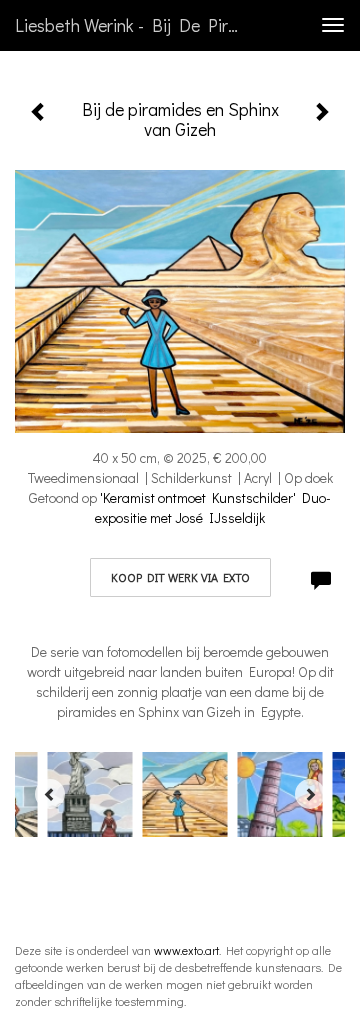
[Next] (310, 794)
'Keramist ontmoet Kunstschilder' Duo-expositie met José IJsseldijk (213, 507)
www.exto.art (186, 950)
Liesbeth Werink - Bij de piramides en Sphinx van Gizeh (138, 25)
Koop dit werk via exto (180, 577)
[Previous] (50, 794)
